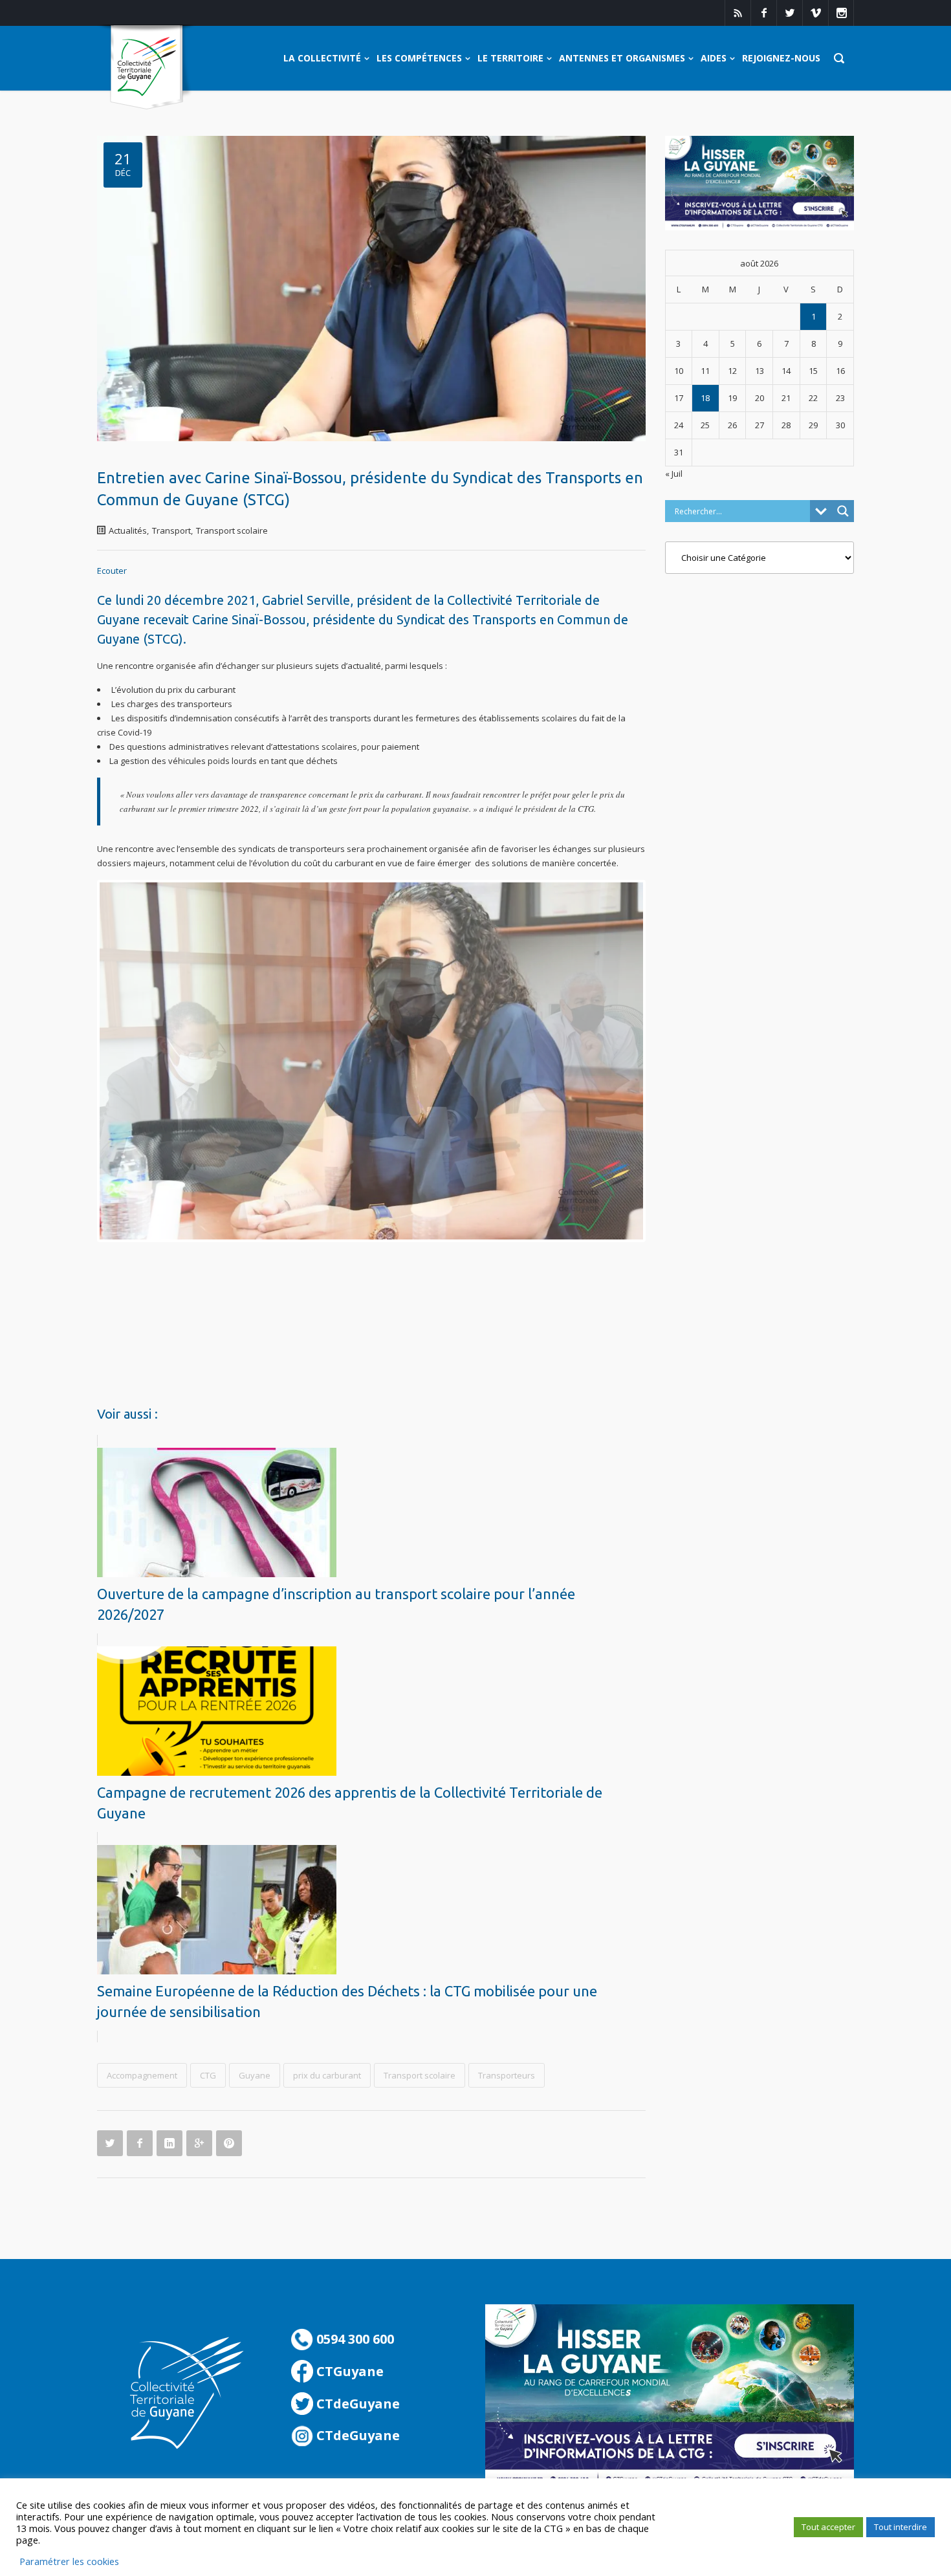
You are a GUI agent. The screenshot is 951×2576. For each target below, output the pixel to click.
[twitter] (789, 13)
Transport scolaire (232, 530)
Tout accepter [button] (828, 2527)
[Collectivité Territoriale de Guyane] (147, 68)
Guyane (255, 2075)
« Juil (674, 474)
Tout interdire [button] (901, 2527)
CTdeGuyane (356, 2404)
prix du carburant (327, 2075)
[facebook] (763, 13)
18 (705, 398)
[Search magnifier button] (843, 511)
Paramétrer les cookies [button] (69, 2561)
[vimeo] (815, 13)
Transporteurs (507, 2075)
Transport (171, 530)
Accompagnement (142, 2075)
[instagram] (841, 13)
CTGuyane (348, 2371)
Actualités (128, 530)
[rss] (738, 13)
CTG (208, 2075)
